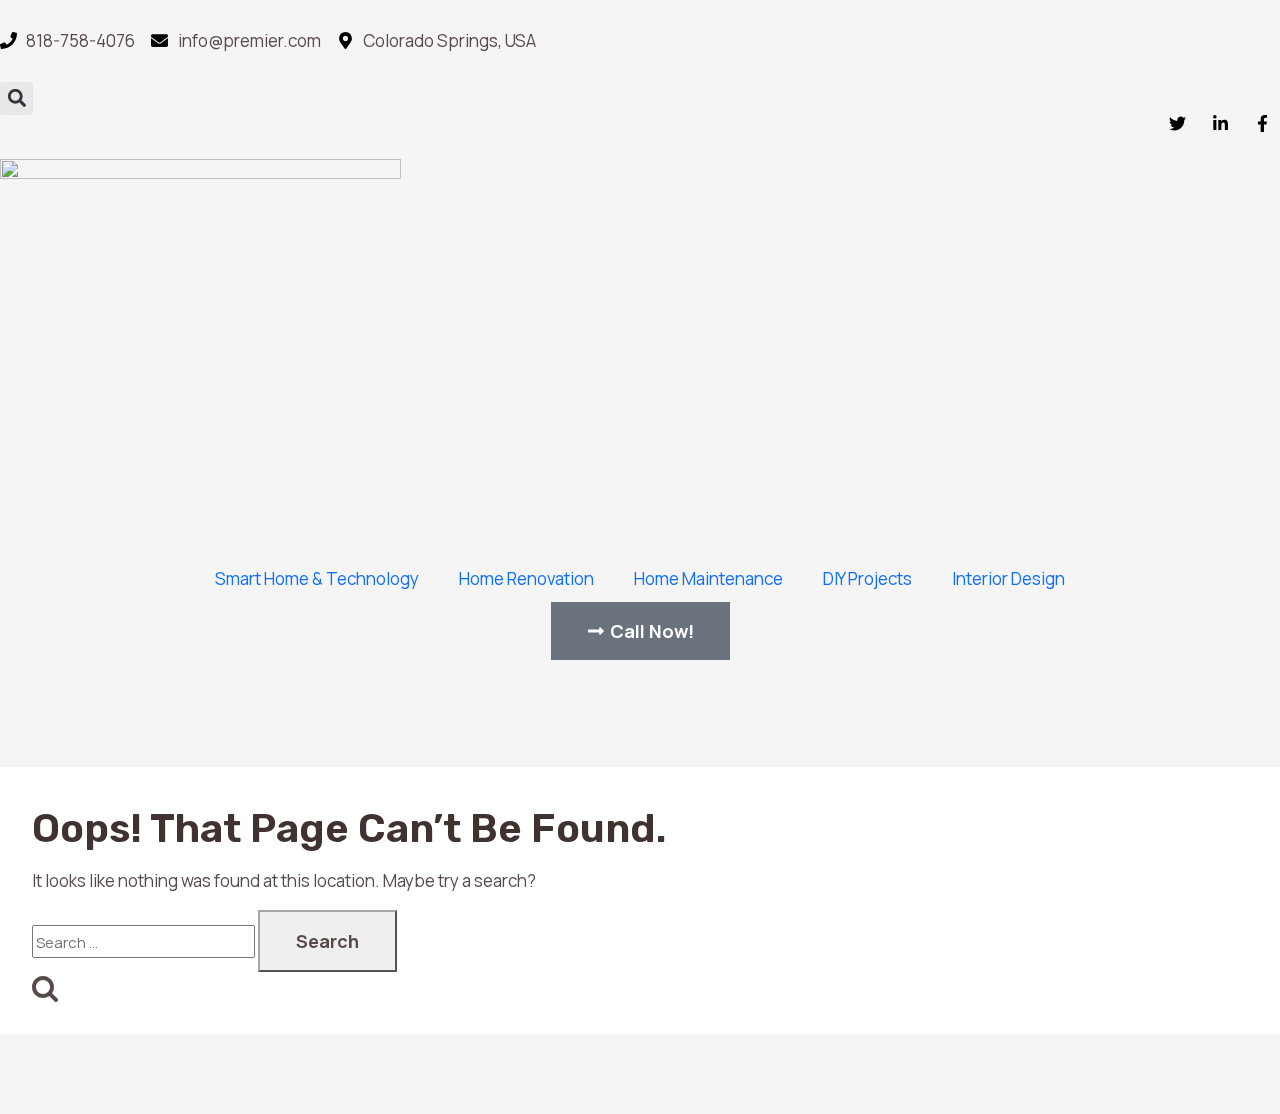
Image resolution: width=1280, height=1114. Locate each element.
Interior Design (1008, 578)
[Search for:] (143, 941)
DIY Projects (867, 578)
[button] (16, 98)
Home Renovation (526, 578)
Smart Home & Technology (317, 578)
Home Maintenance (708, 578)
